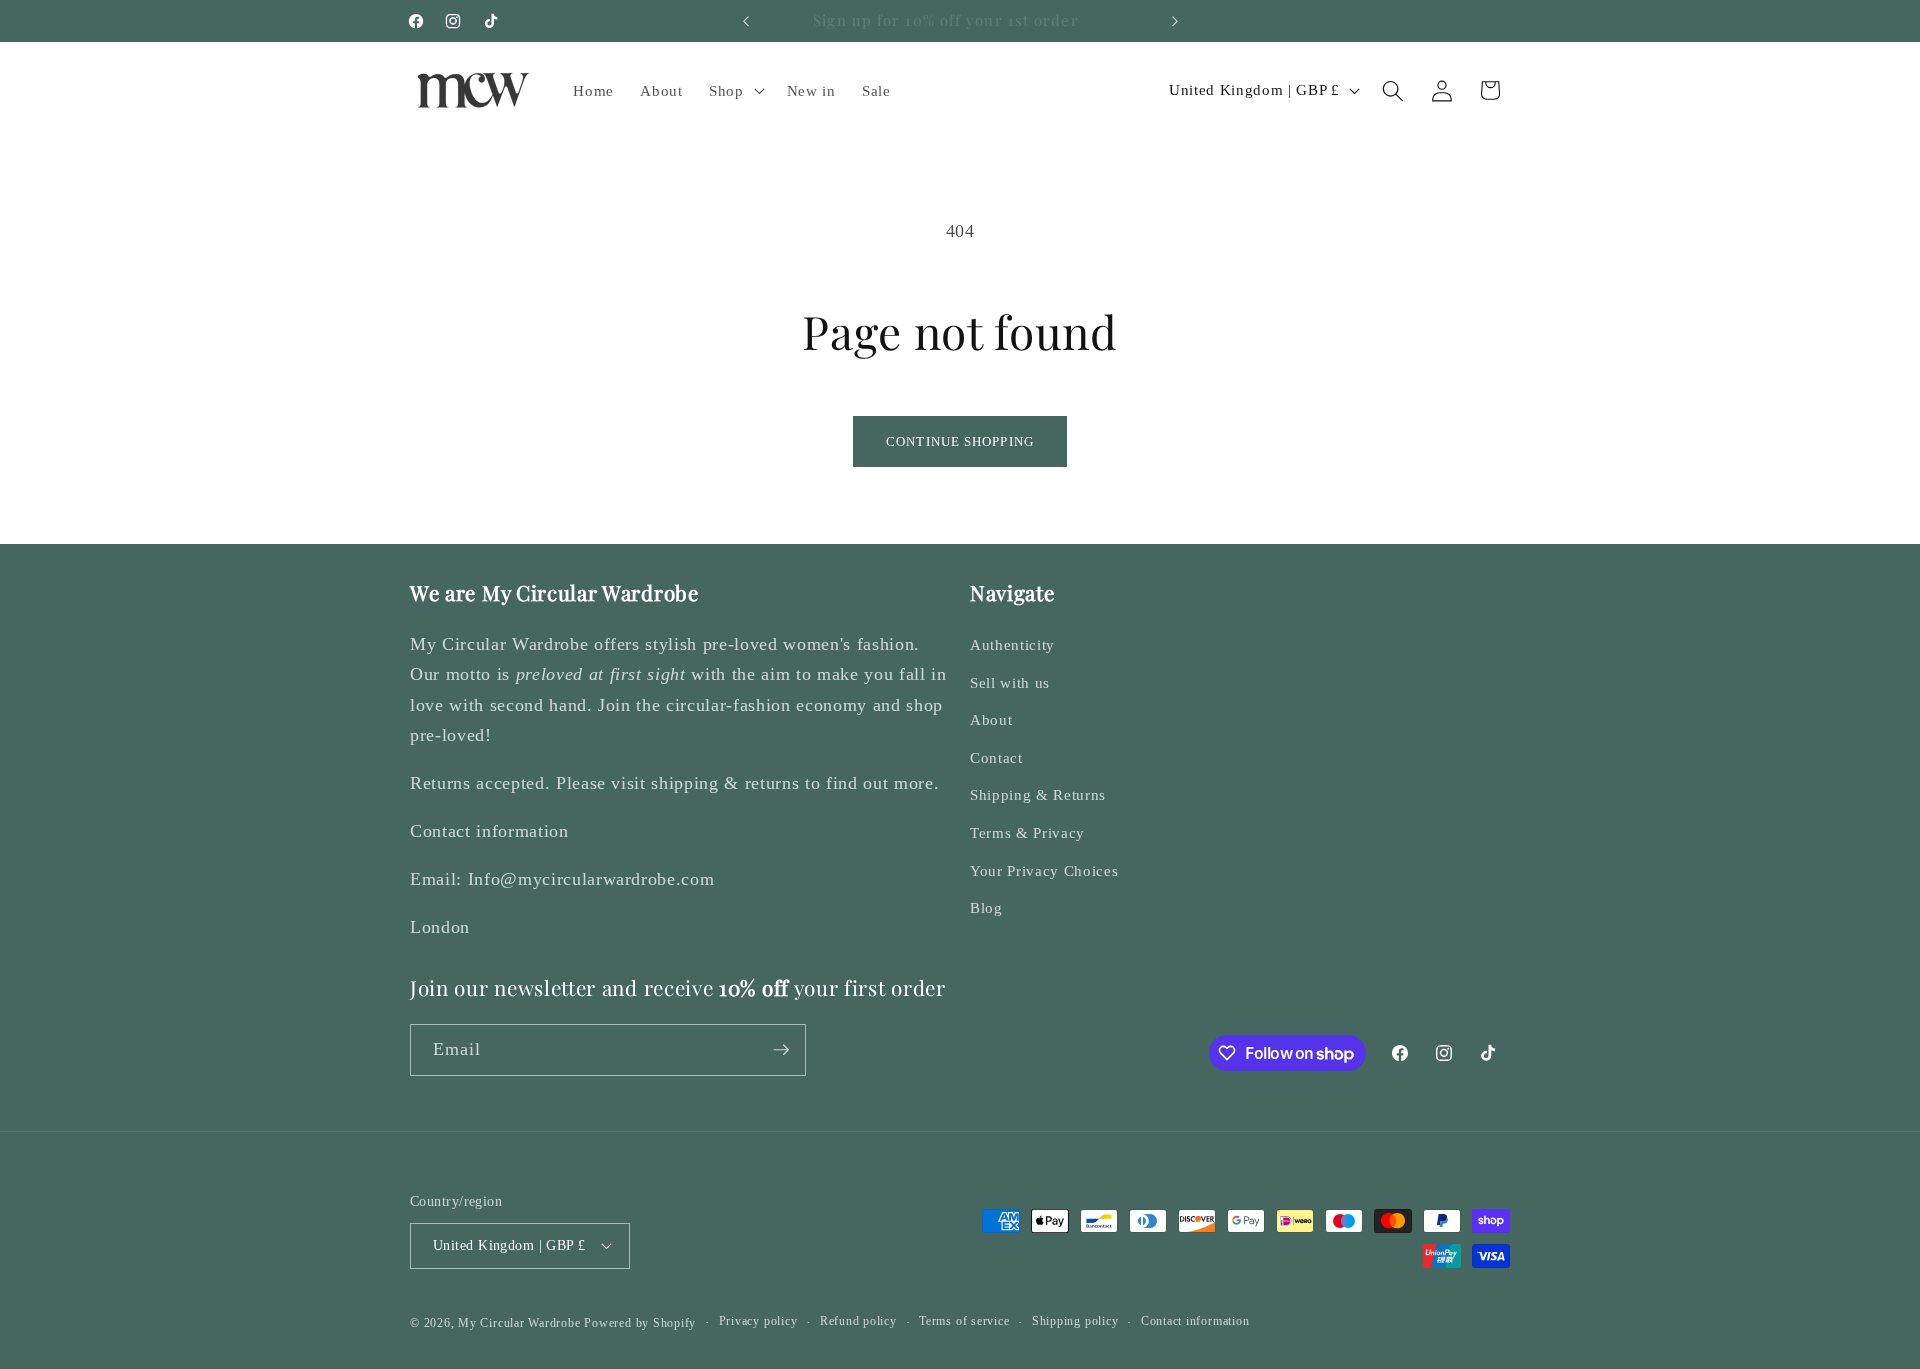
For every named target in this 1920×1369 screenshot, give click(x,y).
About (991, 719)
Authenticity (1012, 644)
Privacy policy (758, 1321)
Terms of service (964, 1321)
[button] (735, 91)
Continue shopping (960, 441)
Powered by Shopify (640, 1323)
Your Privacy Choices (1044, 870)
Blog (986, 907)
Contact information (1195, 1321)
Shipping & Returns (1038, 794)
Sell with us (1010, 682)
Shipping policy (1075, 1321)
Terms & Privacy (1027, 832)
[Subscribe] (781, 1050)
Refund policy (858, 1321)
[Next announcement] (1175, 21)
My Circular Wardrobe (519, 1323)
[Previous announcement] (746, 21)
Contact (996, 757)
